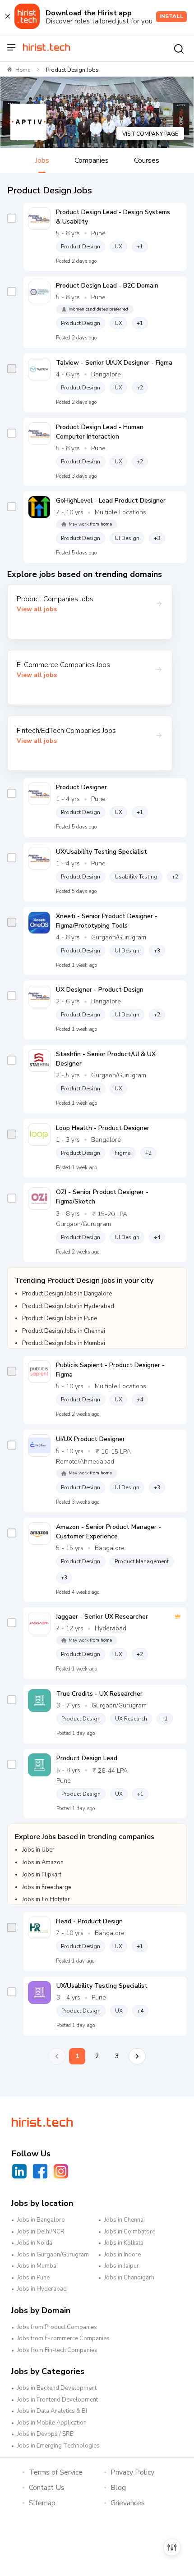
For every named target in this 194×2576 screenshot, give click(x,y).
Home (23, 70)
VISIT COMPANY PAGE (150, 134)
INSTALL (171, 16)
